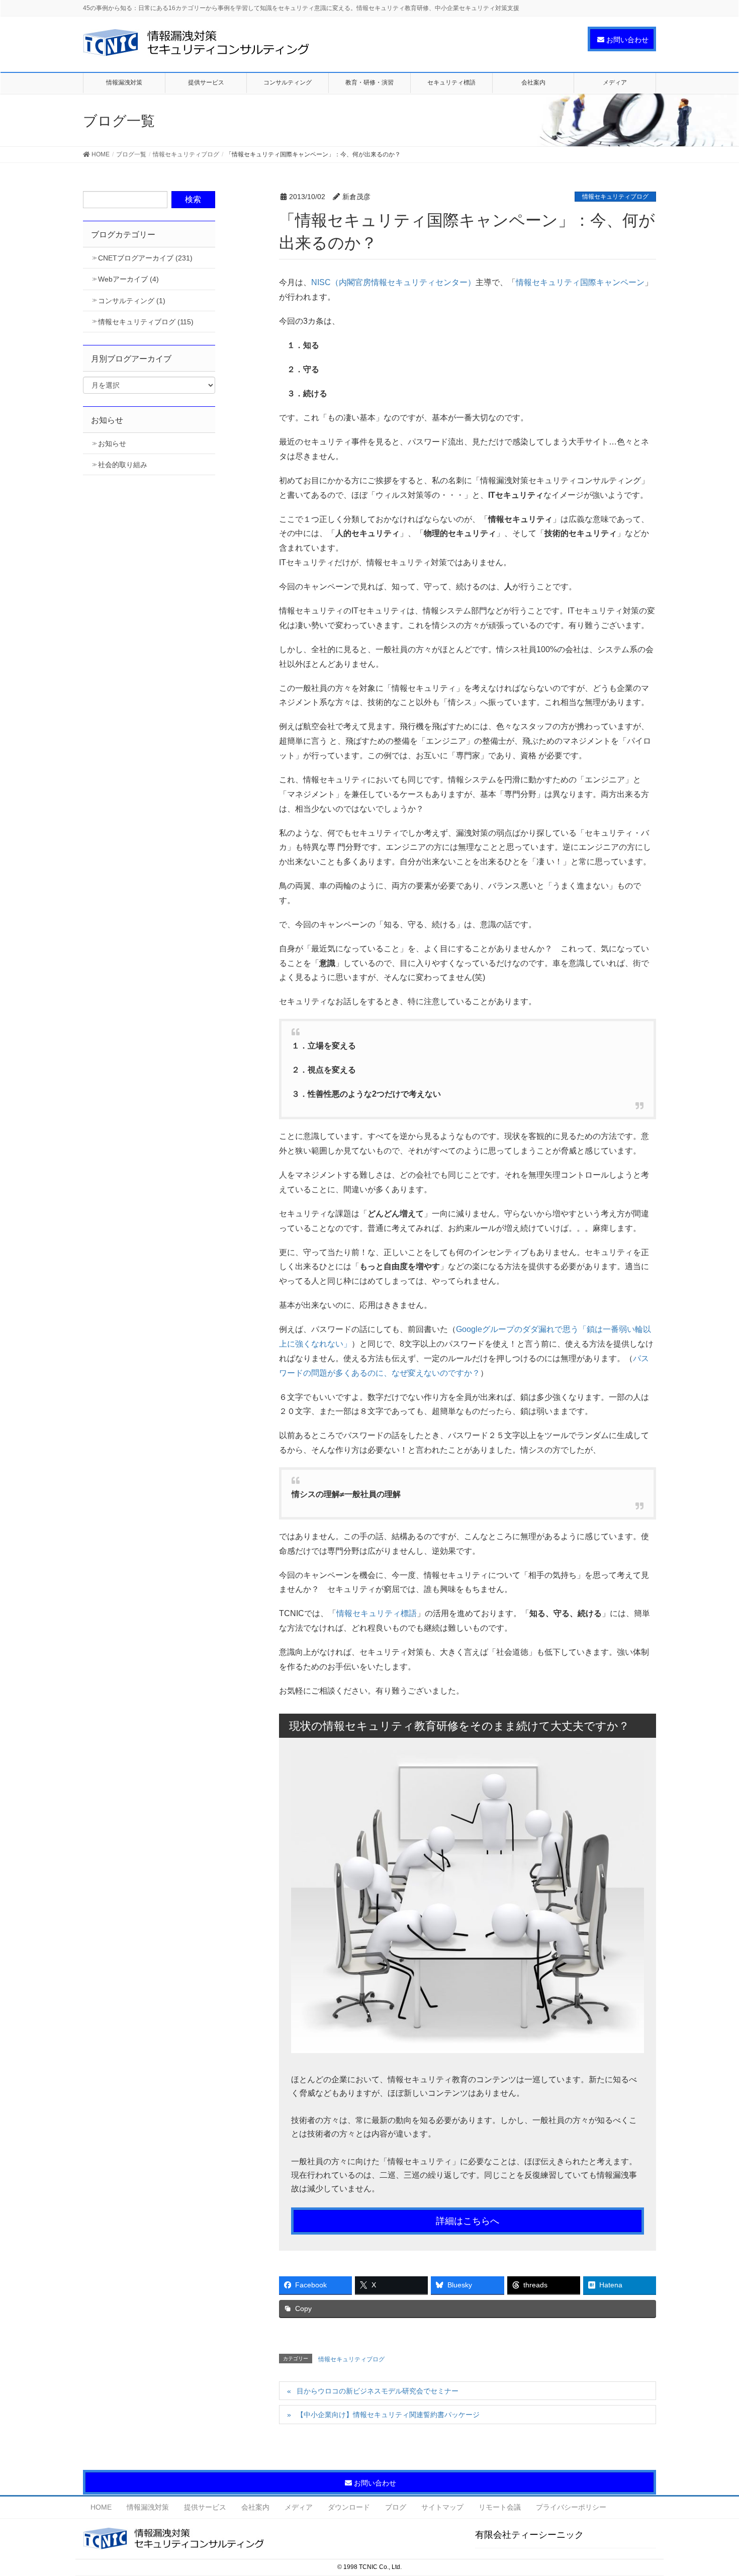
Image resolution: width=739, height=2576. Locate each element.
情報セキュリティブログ (615, 197)
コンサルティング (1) (132, 301)
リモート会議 (500, 2507)
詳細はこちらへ (468, 2221)
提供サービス (205, 2507)
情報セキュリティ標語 (377, 1613)
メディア (299, 2507)
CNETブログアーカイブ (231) (145, 258)
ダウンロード (349, 2507)
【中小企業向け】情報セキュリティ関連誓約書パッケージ (388, 2415)
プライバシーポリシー (571, 2507)
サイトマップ (442, 2507)
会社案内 (255, 2507)
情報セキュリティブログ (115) (146, 322)
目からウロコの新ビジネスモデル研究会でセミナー (378, 2391)
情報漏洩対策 (148, 2507)
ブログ (396, 2507)
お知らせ (112, 443)
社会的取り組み (123, 465)
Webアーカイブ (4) (128, 279)
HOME (101, 2507)
